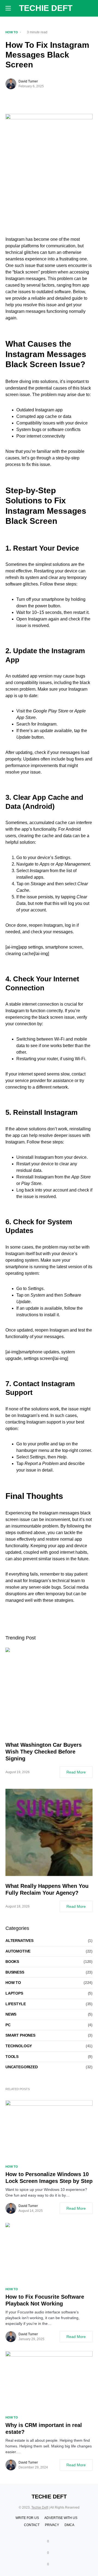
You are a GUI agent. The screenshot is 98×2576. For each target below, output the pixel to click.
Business (15, 1972)
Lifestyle (16, 2004)
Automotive (18, 1951)
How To (12, 32)
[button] (8, 8)
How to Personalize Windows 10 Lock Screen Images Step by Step (49, 2178)
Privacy (52, 2525)
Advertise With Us (61, 2518)
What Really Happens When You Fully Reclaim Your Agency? (47, 1889)
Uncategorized (22, 2067)
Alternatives (19, 1941)
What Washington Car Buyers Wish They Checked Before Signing (44, 1752)
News (11, 2014)
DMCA (69, 2525)
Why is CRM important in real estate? (44, 2428)
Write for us (27, 2518)
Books (12, 1962)
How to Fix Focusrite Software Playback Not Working (45, 2300)
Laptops (14, 1993)
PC (8, 2025)
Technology (19, 2046)
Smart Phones (20, 2035)
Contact (32, 2525)
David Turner (28, 81)
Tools (12, 2057)
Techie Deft (46, 8)
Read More (76, 1772)
